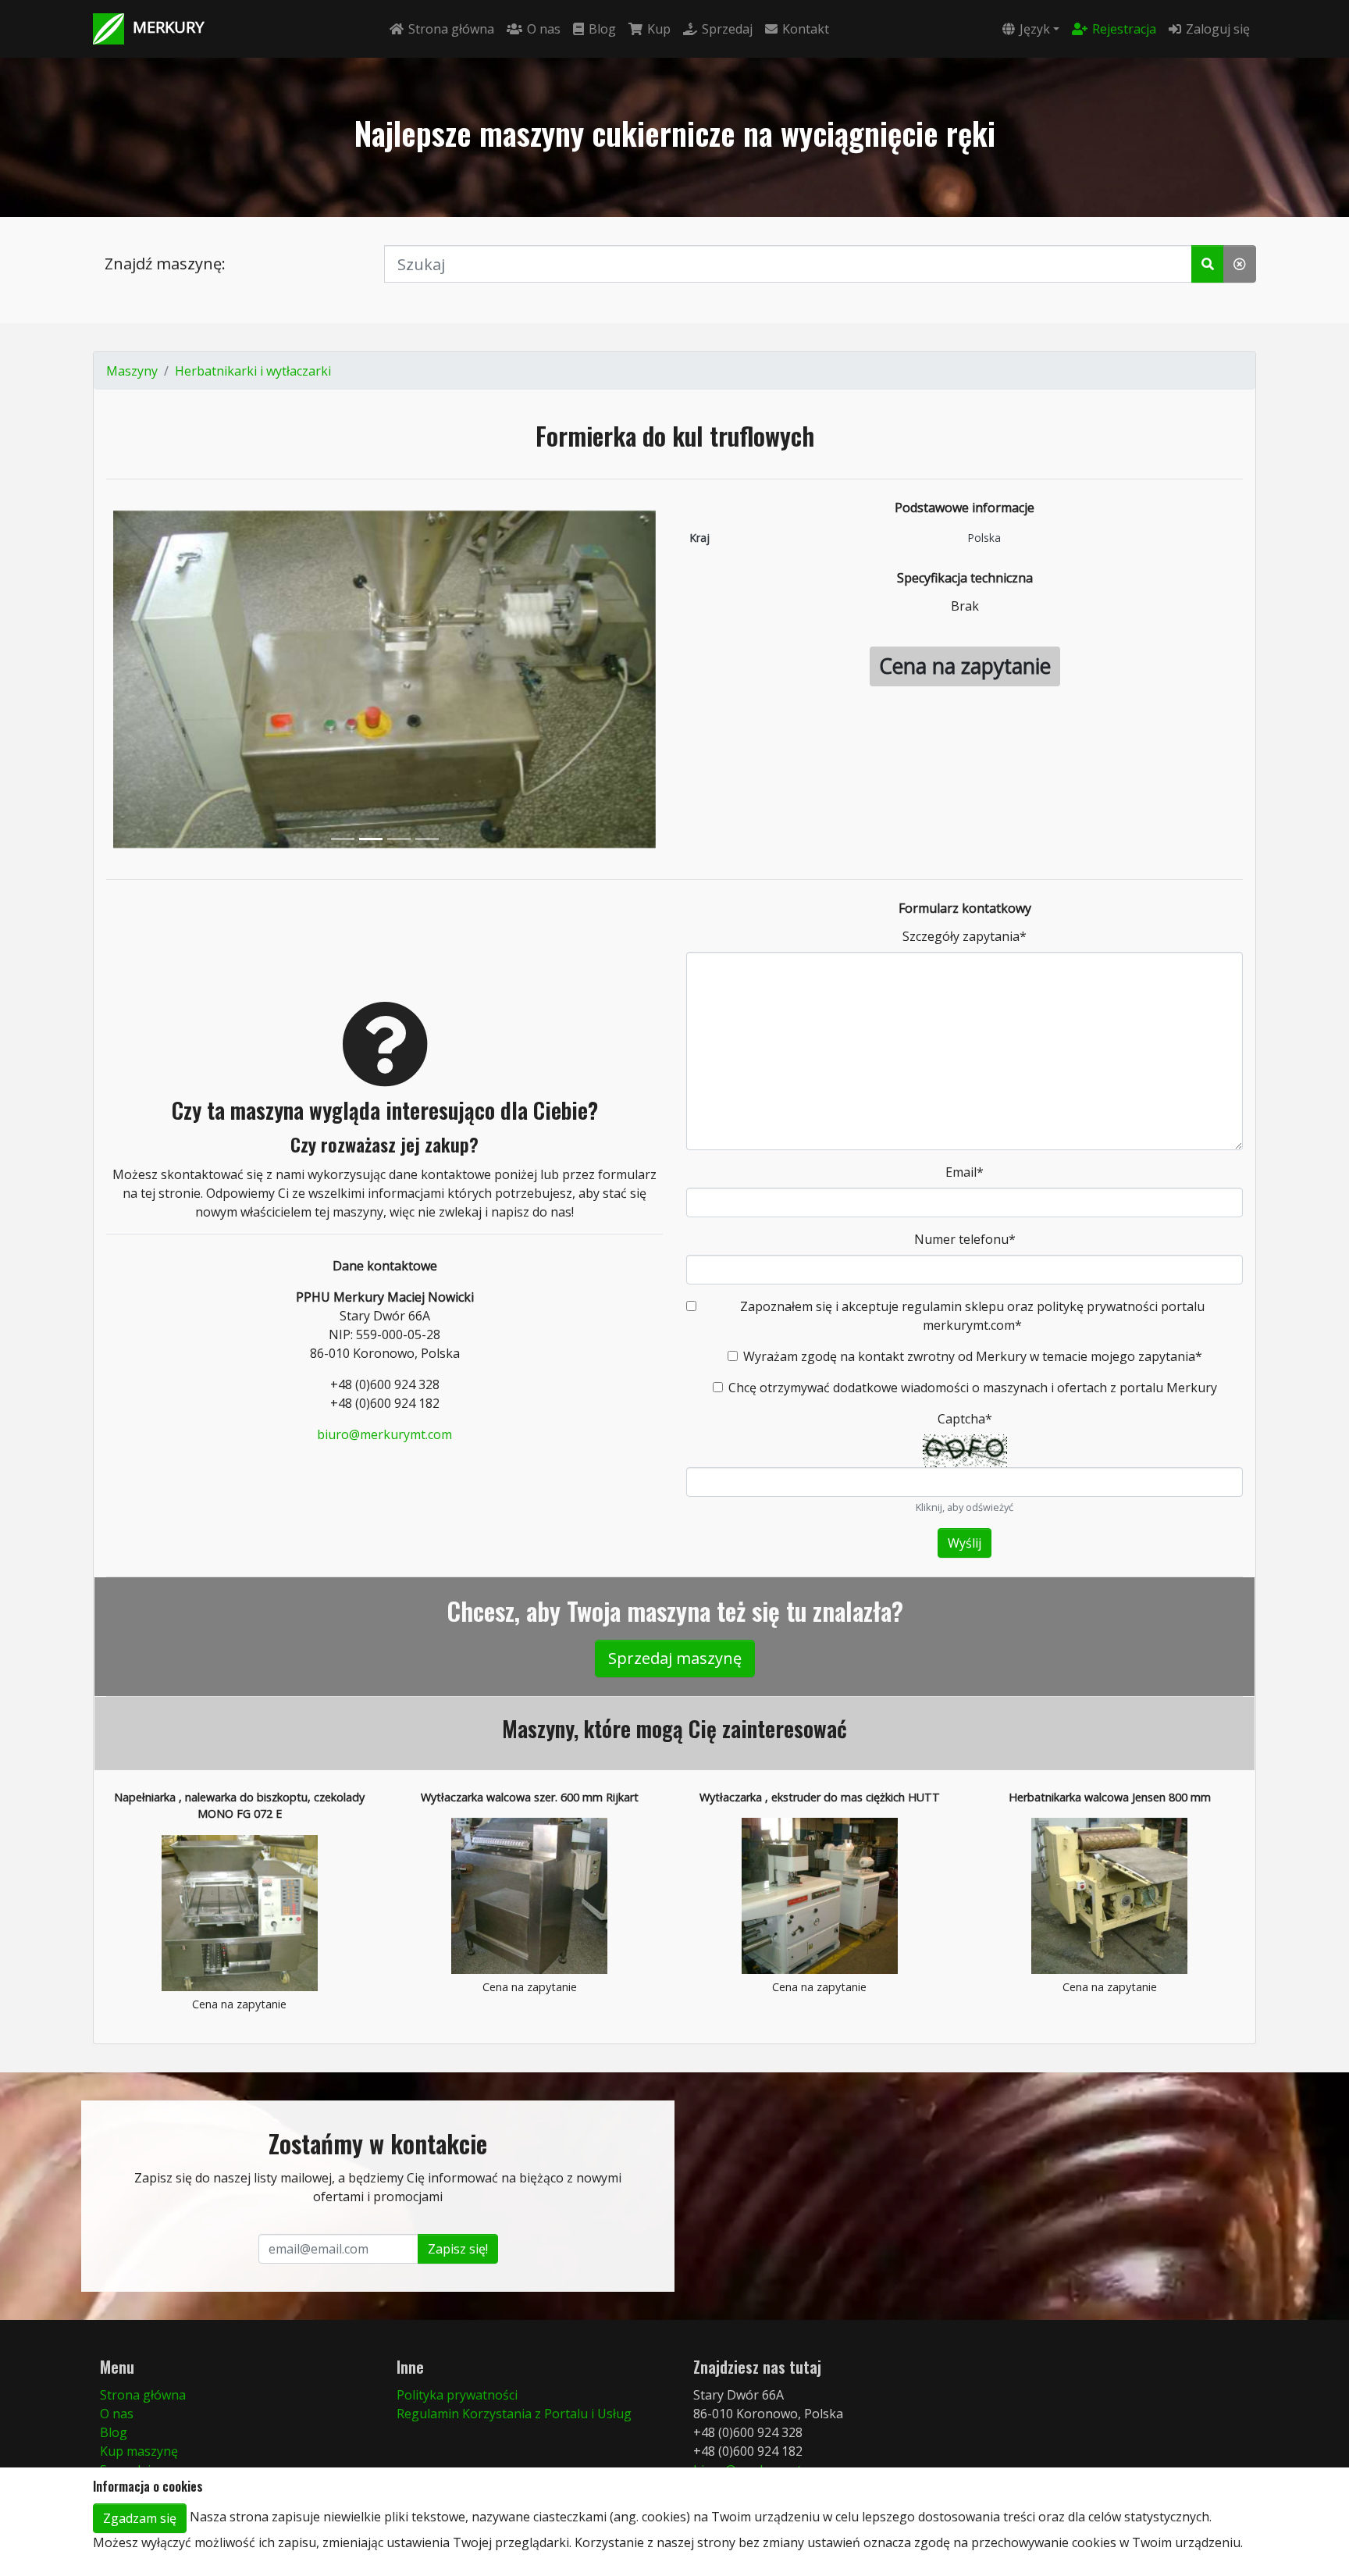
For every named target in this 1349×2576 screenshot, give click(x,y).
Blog (602, 29)
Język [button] (1035, 29)
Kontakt (806, 29)
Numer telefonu (965, 1239)
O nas (544, 29)
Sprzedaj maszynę (675, 1658)
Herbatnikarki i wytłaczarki (253, 371)
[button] (1208, 264)
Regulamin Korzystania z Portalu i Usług (514, 2414)
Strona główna (451, 29)
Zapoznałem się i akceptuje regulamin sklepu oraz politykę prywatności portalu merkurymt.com (972, 1316)
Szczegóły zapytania (965, 936)
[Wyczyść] (1240, 264)
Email (965, 1172)
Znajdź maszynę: (165, 264)
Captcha (965, 1419)
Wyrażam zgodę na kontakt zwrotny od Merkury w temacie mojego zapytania (973, 1356)
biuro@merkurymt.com (384, 1434)
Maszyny (132, 371)
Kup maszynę (139, 2451)
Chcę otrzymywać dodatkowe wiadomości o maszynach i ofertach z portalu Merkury (973, 1388)
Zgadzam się (140, 2518)
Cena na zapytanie (965, 666)
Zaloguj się (1218, 29)
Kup (659, 29)
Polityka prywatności (457, 2395)
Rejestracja (1124, 29)
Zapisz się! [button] (458, 2249)
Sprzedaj (727, 29)
